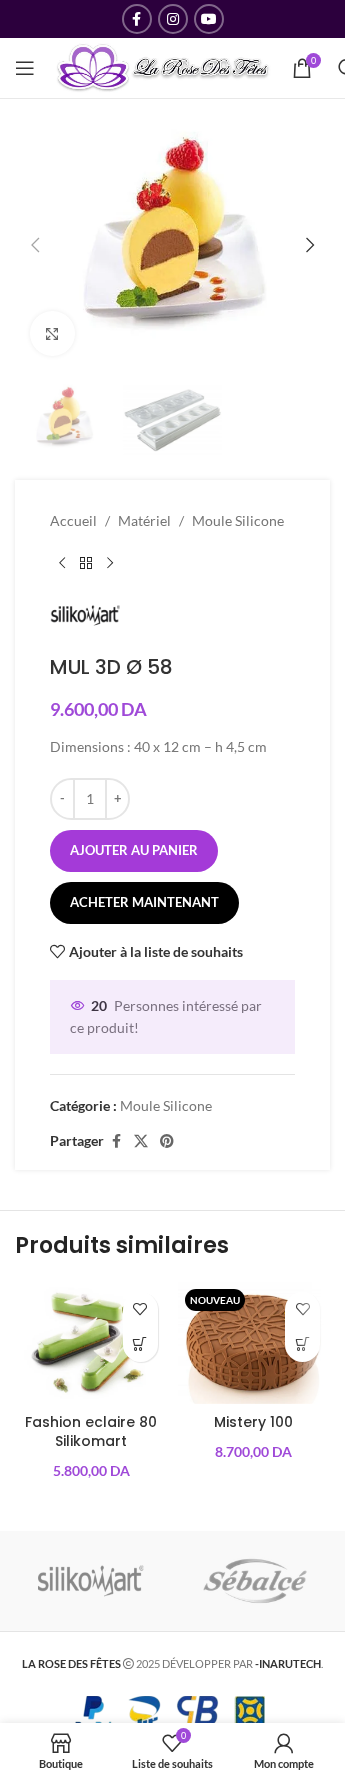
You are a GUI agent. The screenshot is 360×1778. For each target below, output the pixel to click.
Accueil (73, 520)
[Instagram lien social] (173, 19)
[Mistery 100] (254, 1343)
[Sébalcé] (255, 1581)
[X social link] (141, 1141)
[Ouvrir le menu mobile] (25, 68)
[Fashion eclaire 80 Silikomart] (91, 1343)
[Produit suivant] (110, 564)
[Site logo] (163, 66)
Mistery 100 (253, 1422)
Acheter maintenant (144, 902)
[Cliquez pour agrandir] (52, 333)
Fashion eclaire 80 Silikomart (91, 1432)
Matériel (144, 520)
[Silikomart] (90, 1581)
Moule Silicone (238, 520)
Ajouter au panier (134, 850)
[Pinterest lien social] (167, 1141)
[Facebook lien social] (137, 19)
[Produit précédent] (62, 564)
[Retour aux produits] (86, 564)
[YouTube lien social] (209, 19)
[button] (35, 245)
